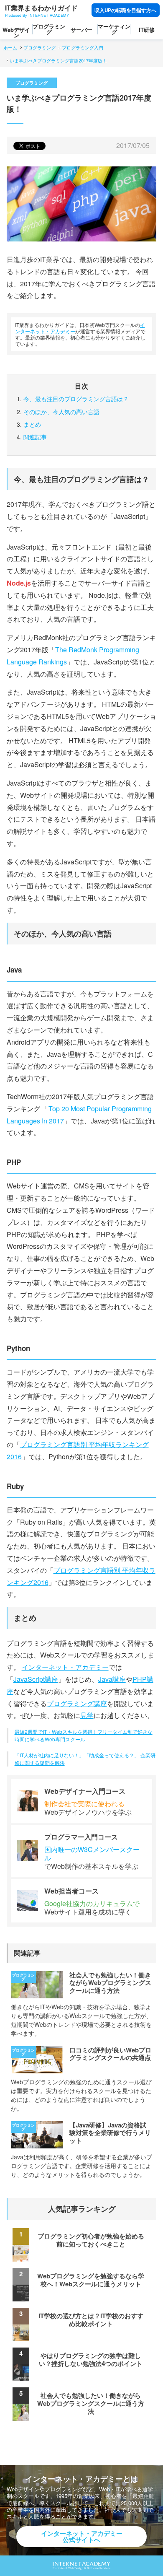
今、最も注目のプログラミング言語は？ (76, 399)
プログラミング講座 (77, 1703)
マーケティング (114, 29)
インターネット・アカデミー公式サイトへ (82, 2536)
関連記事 (35, 437)
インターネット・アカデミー (65, 1667)
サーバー (81, 30)
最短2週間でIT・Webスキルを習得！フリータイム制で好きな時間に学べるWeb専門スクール (84, 1735)
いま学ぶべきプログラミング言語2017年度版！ (58, 60)
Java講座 (112, 1679)
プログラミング (49, 29)
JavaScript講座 (36, 1679)
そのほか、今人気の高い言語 (61, 412)
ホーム (10, 47)
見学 (87, 1715)
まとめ (32, 424)
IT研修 (147, 30)
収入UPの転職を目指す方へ (125, 10)
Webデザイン (16, 32)
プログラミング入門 (83, 47)
